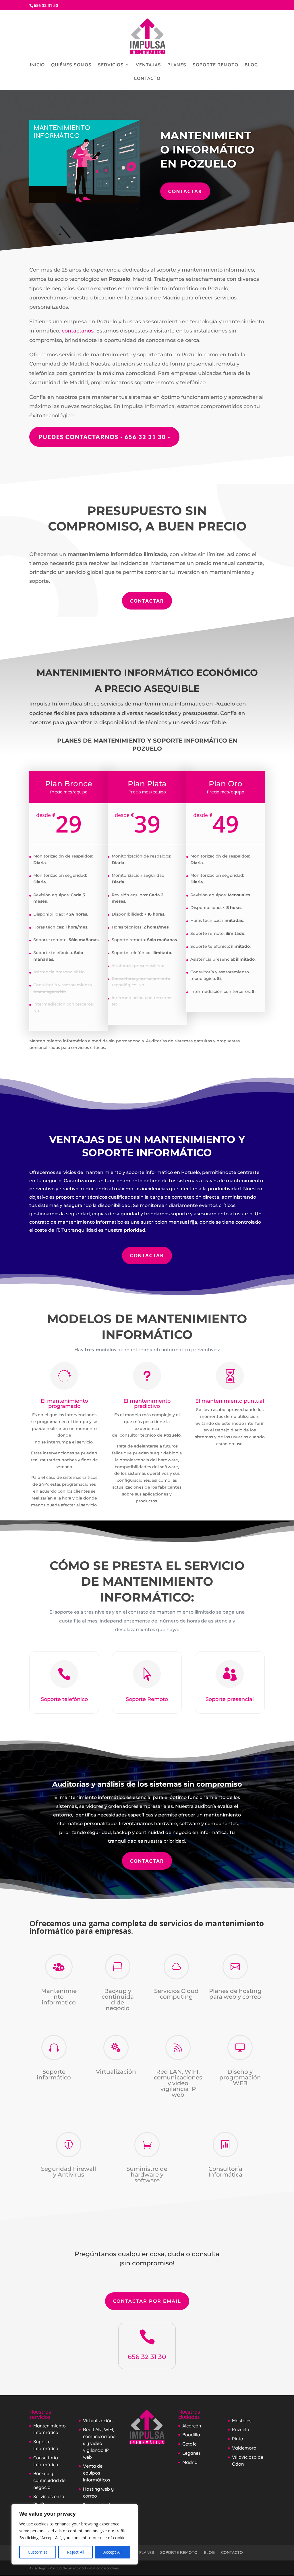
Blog (251, 65)
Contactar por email (147, 2301)
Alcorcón (192, 2426)
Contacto (147, 79)
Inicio (37, 65)
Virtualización (116, 2072)
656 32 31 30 (147, 2357)
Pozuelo (241, 2429)
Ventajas (148, 65)
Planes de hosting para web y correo (235, 1994)
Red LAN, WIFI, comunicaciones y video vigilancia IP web (178, 2083)
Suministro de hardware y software (147, 2175)
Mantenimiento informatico (59, 1997)
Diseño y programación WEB (240, 2077)
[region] (75, 2534)
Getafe (189, 2444)
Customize (38, 2552)
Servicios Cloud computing (176, 1994)
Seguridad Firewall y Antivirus (69, 2172)
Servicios (111, 65)
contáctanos (78, 331)
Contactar (185, 191)
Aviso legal (38, 2568)
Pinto (238, 2439)
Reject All (76, 2552)
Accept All (112, 2552)
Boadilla (191, 2435)
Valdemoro (244, 2448)
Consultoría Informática (225, 2172)
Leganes (192, 2453)
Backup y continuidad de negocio (118, 2000)
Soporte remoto (215, 65)
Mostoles (242, 2421)
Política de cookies (104, 2568)
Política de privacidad (68, 2568)
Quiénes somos (71, 65)
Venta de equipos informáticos (97, 2473)
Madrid (190, 2462)
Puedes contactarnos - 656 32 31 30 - (104, 437)
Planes (177, 65)
